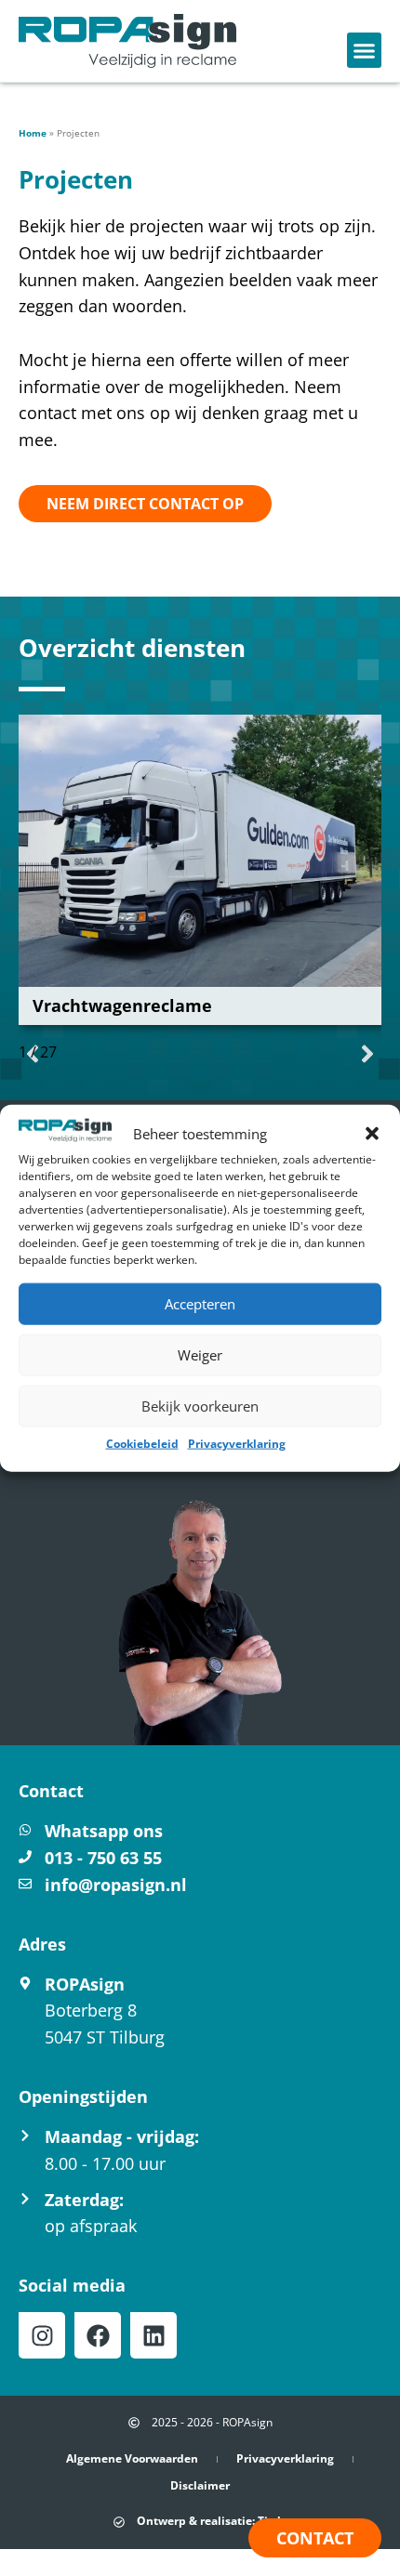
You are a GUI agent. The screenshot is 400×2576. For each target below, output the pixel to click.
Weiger (200, 1355)
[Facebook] (98, 2335)
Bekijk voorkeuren (200, 1406)
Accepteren (200, 1304)
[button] (372, 1134)
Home (33, 133)
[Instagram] (42, 2335)
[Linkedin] (153, 2335)
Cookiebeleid (142, 1444)
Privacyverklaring (237, 1444)
